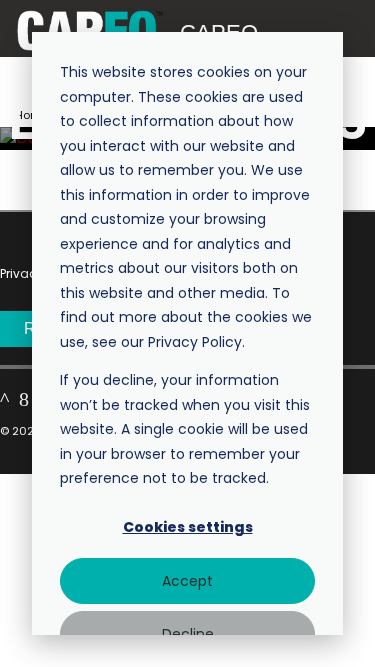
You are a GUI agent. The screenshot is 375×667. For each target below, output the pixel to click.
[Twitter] (4, 399)
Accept (187, 581)
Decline (188, 634)
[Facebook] (24, 399)
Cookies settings (188, 527)
